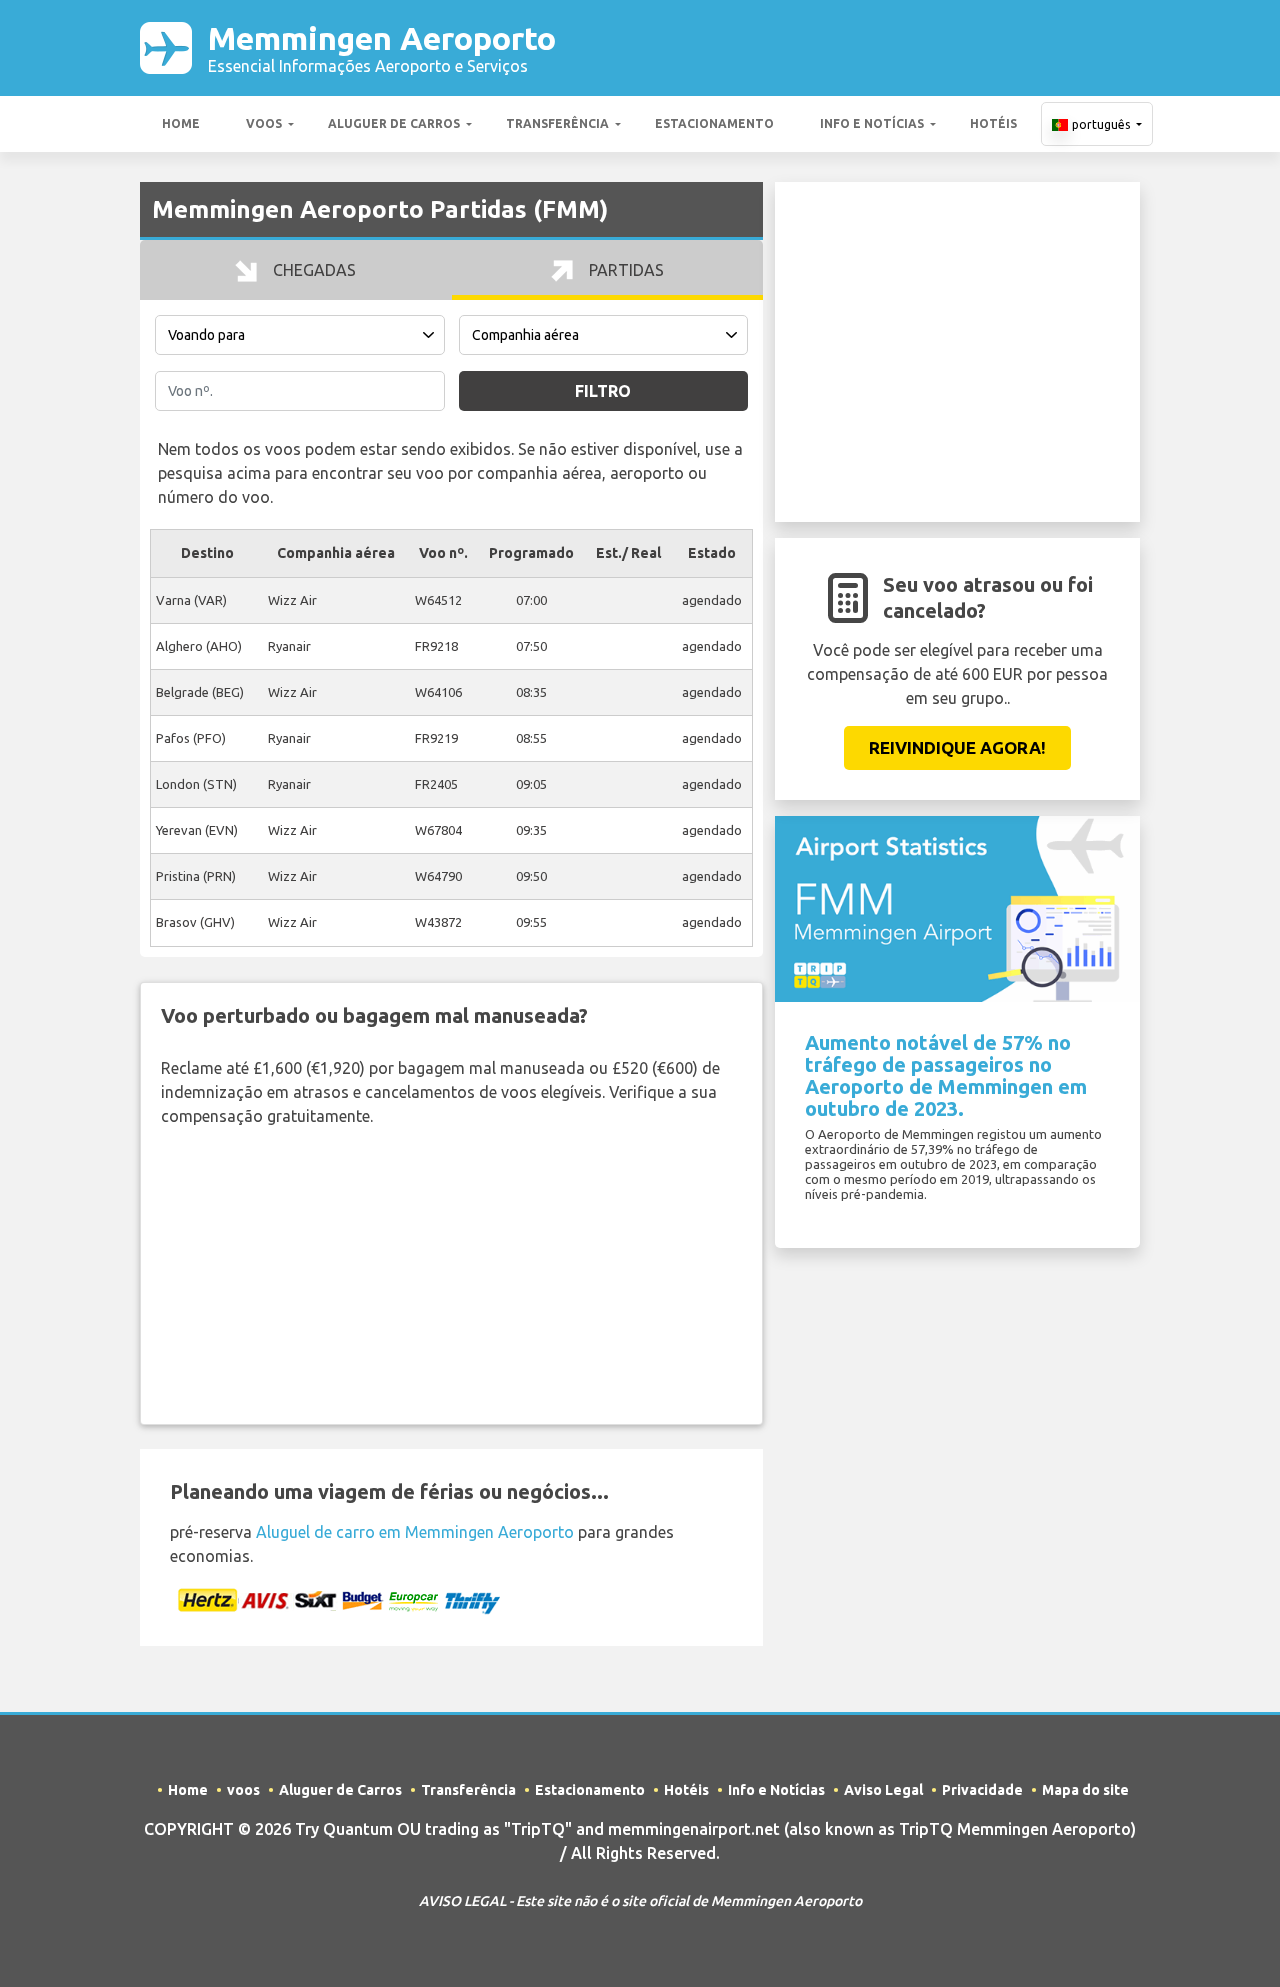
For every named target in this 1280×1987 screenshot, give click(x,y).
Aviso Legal (883, 1790)
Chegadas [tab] (312, 270)
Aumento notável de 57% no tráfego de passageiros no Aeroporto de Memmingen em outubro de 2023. (946, 1075)
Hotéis (993, 123)
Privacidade (982, 1790)
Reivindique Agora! (957, 747)
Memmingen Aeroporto (382, 47)
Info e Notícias (872, 123)
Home (181, 123)
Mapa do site (1085, 1790)
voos (264, 123)
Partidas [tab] (624, 270)
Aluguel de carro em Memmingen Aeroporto (415, 1532)
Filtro (603, 391)
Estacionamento (714, 123)
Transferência (557, 123)
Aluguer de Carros (394, 123)
